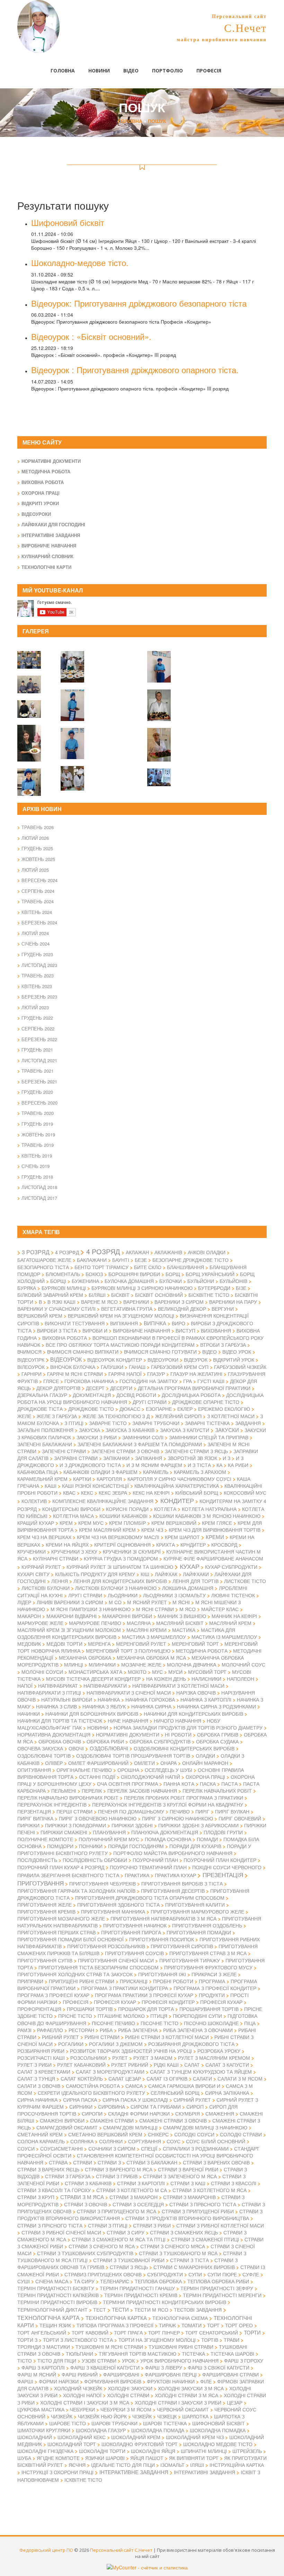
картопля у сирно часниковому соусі (179, 1479)
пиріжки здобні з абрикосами (198, 1825)
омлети (144, 1763)
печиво (180, 1811)
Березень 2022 (39, 1039)
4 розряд (103, 1251)
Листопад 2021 (39, 1060)
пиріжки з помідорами (76, 1825)
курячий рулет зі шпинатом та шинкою (120, 1567)
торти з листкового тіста (78, 2340)
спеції (149, 2148)
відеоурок (66, 1359)
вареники (136, 1302)
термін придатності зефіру (217, 2288)
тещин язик (55, 2325)
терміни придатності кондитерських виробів (165, 2302)
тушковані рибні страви (181, 2347)
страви (83, 2162)
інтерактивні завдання (205, 2472)
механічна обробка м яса (151, 1658)
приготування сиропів (182, 1946)
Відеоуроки (36, 514)
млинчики (102, 1664)
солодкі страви (241, 2134)
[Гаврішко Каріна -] (159, 740)
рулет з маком (153, 2058)
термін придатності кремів (141, 2295)
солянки (111, 2141)
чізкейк (142, 2416)
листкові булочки (46, 1588)
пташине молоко (121, 2016)
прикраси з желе (214, 1974)
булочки (171, 1281)
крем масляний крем (107, 1530)
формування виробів (113, 2381)
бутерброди (214, 1288)
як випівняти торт (194, 2458)
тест (100, 2310)
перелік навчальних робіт (217, 1791)
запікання (149, 1458)
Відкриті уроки (40, 503)
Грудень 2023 (37, 954)
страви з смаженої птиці (205, 2239)
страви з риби (152, 2225)
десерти (121, 1388)
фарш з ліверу (164, 2367)
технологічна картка (116, 2318)
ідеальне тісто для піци (123, 2465)
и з (227, 1458)
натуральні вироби (67, 1699)
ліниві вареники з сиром (70, 1602)
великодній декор (182, 1309)
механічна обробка (85, 1658)
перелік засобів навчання (142, 1791)
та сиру (84, 2281)
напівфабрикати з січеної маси (129, 1693)
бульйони (201, 1281)
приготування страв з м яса (208, 1953)
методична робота (202, 1651)
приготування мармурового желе (197, 1911)
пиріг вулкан (232, 1811)
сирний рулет (192, 2100)
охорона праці (205, 1777)
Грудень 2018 (37, 1177)
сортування (145, 2141)
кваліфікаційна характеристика (177, 1486)
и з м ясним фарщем (154, 1465)
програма (212, 1981)
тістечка (193, 2354)
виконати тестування (75, 1323)
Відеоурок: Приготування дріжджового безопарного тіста (139, 303)
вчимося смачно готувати (160, 1352)
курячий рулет (41, 1567)
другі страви (150, 1402)
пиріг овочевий (240, 1818)
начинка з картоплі (206, 1699)
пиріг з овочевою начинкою (98, 1818)
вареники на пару (233, 1302)
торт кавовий (90, 2332)
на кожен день (166, 1679)
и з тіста (199, 1465)
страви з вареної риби (188, 2169)
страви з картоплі (141, 2183)
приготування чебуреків (103, 1883)
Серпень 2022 (38, 1028)
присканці (134, 1981)
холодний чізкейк (78, 2388)
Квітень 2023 (37, 986)
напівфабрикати (105, 1686)
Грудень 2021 (37, 1050)
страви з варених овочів (216, 2162)
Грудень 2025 (37, 848)
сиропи (92, 2113)
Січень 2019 (35, 1166)
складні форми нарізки (139, 2113)
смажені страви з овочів (173, 2120)
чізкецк (167, 2416)
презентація (223, 1875)
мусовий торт (207, 1672)
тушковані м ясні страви (109, 2347)
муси (175, 1672)
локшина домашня (188, 1588)
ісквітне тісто (83, 2480)
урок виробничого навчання (179, 2360)
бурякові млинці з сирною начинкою (142, 1288)
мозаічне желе (141, 1664)
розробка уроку (219, 2051)
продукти (212, 1995)
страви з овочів (86, 2204)
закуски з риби (97, 1437)
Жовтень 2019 (38, 1135)
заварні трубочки (156, 1423)
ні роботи (178, 1734)
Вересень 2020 (39, 1103)
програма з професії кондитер (215, 1988)
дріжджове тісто (91, 1409)
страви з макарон (134, 2197)
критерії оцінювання (122, 1545)
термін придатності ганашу (137, 2288)
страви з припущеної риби (198, 2211)
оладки (205, 1756)
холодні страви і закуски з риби (178, 2402)
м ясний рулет (147, 1602)
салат (192, 2065)
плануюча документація (165, 1832)
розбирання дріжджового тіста (191, 2044)
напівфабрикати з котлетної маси (178, 1686)
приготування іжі (162, 1974)
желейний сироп (178, 1416)
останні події (97, 1777)
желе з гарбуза (57, 1416)
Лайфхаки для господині (53, 524)
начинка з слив (56, 1706)
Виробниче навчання (49, 546)
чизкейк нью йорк (102, 2416)
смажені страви (112, 2120)
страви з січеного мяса (173, 2246)
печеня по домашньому (131, 1811)
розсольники (88, 2058)
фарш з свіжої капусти (219, 2367)
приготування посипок (162, 1939)
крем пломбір (127, 1523)
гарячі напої (125, 1374)
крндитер (193, 1545)
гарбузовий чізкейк (240, 1367)
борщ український (210, 1274)
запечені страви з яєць (196, 1451)
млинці (74, 1664)
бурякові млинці (64, 1288)
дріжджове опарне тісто (206, 1402)
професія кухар (115, 2002)
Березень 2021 (39, 1082)
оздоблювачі (109, 1748)
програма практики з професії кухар (144, 1995)
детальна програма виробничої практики (194, 1388)
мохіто (137, 1672)
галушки (112, 1367)
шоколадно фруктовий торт (140, 2444)
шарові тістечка (165, 2423)
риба (106, 2030)
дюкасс (130, 1409)
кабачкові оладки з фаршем (100, 1472)
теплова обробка (158, 2281)
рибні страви (102, 2037)
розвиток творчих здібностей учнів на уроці (131, 2051)
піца (250, 2023)
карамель (156, 1472)
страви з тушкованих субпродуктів (85, 2253)
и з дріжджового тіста (90, 1465)
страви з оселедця (138, 2204)
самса (134, 2086)
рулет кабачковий (81, 2065)
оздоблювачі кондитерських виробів (184, 1748)
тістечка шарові (232, 2354)
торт (213, 2325)
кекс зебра (113, 1493)
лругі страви (85, 1595)
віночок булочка (73, 1367)
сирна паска (80, 2100)
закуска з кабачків (130, 1430)
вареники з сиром (179, 1302)
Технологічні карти (46, 567)
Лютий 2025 (35, 870)
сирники (81, 2107)
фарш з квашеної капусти (105, 2367)
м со (115, 1602)
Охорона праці (41, 493)
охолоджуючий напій (150, 1777)
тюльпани (79, 2354)
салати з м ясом (240, 2078)
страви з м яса (82, 2197)
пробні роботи (173, 1981)
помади (207, 1839)
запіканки (116, 1458)
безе (141, 1260)
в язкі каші (61, 1302)
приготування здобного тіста (118, 1905)
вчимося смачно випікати (83, 1352)
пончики (91, 1846)
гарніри (32, 1374)
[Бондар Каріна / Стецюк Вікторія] (159, 773)
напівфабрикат (58, 1685)
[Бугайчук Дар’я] (72, 701)
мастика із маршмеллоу (224, 1637)
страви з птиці (108, 2225)
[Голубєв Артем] (159, 701)
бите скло (148, 1267)
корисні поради (127, 1509)
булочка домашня (129, 1281)
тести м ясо (151, 2310)
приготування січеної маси (116, 1960)
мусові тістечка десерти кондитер (93, 1679)
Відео (131, 71)
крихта (166, 1545)
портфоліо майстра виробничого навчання (173, 1853)
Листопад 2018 (39, 1187)
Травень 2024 (38, 901)
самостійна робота (93, 2086)
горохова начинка (89, 1381)
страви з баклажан (152, 2162)
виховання (216, 1330)
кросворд (224, 1545)
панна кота (179, 1784)
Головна (63, 71)
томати (192, 2325)
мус (157, 1672)
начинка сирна (151, 1706)
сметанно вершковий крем (105, 2134)
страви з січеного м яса (102, 2246)
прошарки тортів (90, 2009)
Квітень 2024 (37, 912)
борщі (58, 1281)
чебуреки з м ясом (126, 2409)
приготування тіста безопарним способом (99, 1967)
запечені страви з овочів (125, 1451)
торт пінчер (164, 2332)
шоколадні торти (102, 2451)
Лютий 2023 (35, 1007)
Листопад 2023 (39, 965)
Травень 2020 (38, 1113)
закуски (227, 1430)
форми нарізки (59, 2381)
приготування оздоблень (207, 1925)
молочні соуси (42, 1672)
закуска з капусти (185, 1430)
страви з (109, 2162)
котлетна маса (73, 1516)
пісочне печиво (113, 2023)
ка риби (238, 1465)
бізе (241, 1288)
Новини (99, 71)
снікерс (158, 2134)
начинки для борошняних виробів (92, 1714)
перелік (92, 1791)
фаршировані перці (171, 2374)
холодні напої (82, 2395)
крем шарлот (182, 1537)
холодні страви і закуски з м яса (85, 2402)
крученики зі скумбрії (132, 1551)
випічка (155, 1323)
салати (202, 2078)
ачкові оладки (207, 1252)
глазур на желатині (196, 1374)
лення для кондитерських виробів (120, 1581)
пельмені (64, 1791)
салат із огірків (167, 2078)
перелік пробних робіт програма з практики (184, 1797)
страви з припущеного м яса (117, 2211)
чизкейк (62, 2416)
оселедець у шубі (168, 1770)
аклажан (137, 1252)
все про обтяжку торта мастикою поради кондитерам (120, 1345)
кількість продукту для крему (95, 1574)
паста (229, 1784)
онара (168, 1763)
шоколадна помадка (218, 2430)
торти (252, 2332)
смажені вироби (62, 2120)
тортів (210, 2340)
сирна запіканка (227, 2093)
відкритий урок (234, 1360)
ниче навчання (128, 1721)
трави (232, 2340)
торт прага (128, 2332)
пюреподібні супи (197, 2016)
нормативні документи (128, 1734)
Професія (209, 71)
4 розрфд (67, 1252)
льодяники (123, 1595)
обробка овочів (60, 1741)
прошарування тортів (209, 2009)
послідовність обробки (95, 1860)
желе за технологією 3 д (116, 1416)
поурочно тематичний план (148, 1867)
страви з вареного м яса (119, 2169)
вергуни (223, 1309)
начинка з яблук (104, 1706)
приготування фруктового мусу (208, 1967)
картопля (109, 1479)
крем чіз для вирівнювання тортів (215, 1530)
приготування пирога (131, 1932)
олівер (54, 1763)
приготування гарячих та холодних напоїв (76, 1891)
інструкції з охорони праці (57, 2472)
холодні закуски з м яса (191, 2388)
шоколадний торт (72, 2444)
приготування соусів (134, 1953)
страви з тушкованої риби (129, 2260)
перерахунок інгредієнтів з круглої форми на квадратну (168, 1804)
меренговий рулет (141, 1644)
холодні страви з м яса (187, 2395)
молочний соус (243, 1664)
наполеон (241, 1679)
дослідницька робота (191, 1395)
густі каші (211, 1381)
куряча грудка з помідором (121, 1558)
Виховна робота (43, 482)
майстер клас (220, 1609)
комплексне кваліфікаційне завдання (103, 1501)
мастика (184, 1630)
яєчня (77, 2465)
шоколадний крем (136, 2437)
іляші (197, 2465)
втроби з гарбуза (223, 1345)
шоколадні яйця (153, 2451)
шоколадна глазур (101, 2430)
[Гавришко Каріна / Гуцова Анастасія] (72, 774)
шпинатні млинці (204, 2451)
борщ (173, 1274)
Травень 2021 (38, 1071)
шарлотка (195, 2416)
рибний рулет (60, 2037)
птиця (159, 2016)
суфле (251, 2274)
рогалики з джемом (116, 2044)
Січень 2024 (35, 944)
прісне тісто (75, 2016)
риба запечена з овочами (198, 2030)
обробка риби (105, 1741)
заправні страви (76, 1458)
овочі (76, 1748)
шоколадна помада (158, 2430)
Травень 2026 (38, 827)
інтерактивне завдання (134, 2472)
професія (76, 2002)
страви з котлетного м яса (210, 2190)
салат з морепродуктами (110, 2072)
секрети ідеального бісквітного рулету (91, 2093)
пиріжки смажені (64, 1832)
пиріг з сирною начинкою (177, 1818)
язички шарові (105, 2458)
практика (137, 1875)
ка (219, 1465)
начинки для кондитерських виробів (193, 1714)
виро (179, 1323)
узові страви (99, 2360)
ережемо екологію (224, 1409)
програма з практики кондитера (125, 1988)
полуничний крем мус (109, 1839)
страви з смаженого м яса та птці (119, 2239)
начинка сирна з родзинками (216, 1706)
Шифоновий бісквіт (68, 222)
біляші (97, 1295)
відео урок (237, 1352)
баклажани (92, 1260)
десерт (95, 1388)
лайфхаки (196, 1574)
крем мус (91, 1523)
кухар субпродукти (231, 1567)
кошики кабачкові (123, 1516)
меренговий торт (195, 1644)
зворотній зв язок (192, 1458)
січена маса (52, 2281)
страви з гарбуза (68, 2176)
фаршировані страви (230, 2374)
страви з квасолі (234, 2183)
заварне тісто (108, 1423)
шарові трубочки (114, 2423)
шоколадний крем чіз (195, 2437)
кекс (87, 1493)
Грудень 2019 (37, 1124)
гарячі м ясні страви (75, 1374)
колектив (34, 1501)
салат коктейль (82, 2078)
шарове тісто (68, 2423)
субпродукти (165, 2274)
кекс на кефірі (151, 1493)
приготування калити (195, 1905)
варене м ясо (99, 1302)
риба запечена (138, 2030)
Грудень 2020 (37, 1092)
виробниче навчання (141, 1330)
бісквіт (120, 1295)
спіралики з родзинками (196, 2148)
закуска (90, 1430)
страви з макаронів (189, 2197)
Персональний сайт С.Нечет (121, 2550)
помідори (60, 1846)
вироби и (95, 1330)
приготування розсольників (106, 1946)
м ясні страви (155, 1609)
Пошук (157, 121)
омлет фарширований (98, 1763)
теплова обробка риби (218, 2281)
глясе (51, 1381)
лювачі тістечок (233, 1595)
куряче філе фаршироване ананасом (213, 1558)
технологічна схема (180, 2318)
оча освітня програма (127, 1784)
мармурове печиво (95, 1623)
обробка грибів (218, 1734)
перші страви (74, 1811)
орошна (128, 1770)
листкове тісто (245, 1581)
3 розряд (36, 1252)
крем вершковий (174, 1523)
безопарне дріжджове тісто (190, 1260)
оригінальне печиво (84, 1770)
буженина (85, 1281)
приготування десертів (173, 1891)
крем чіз (152, 1530)
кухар (190, 1566)
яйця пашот (147, 2458)
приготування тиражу (190, 1960)
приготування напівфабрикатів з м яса (163, 1918)
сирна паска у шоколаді (135, 2100)
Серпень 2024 (38, 891)
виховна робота (65, 1338)
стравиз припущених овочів (103, 2274)
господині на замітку (149, 1381)
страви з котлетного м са (132, 2190)
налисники (206, 1679)
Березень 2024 (39, 922)
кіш (145, 1574)
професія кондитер (168, 2002)
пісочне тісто (159, 2023)
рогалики (71, 2044)
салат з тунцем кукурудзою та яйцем (201, 2072)
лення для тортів (196, 1581)
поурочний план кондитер (220, 1860)
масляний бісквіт (180, 1623)
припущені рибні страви (82, 1981)
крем (66, 1523)
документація (92, 1395)
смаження (220, 2113)
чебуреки (82, 2409)
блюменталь (63, 1274)
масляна (139, 1623)
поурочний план (155, 1860)
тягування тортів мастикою (137, 2354)
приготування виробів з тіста (182, 1883)
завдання (248, 1423)
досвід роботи (136, 1395)
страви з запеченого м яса (180, 2176)
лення (60, 1581)
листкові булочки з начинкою (116, 1588)
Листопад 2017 (39, 1198)
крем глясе (217, 1523)
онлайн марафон (205, 1763)
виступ (185, 1330)
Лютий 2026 (35, 838)
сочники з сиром (112, 2148)
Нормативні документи (51, 461)
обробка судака (217, 1741)
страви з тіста (189, 2260)
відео (210, 1351)
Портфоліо (167, 71)
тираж (167, 2325)
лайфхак (166, 1574)
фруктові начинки (171, 2381)
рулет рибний (130, 2065)
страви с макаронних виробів (194, 2267)
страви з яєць (129, 2267)
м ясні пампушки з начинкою (91, 1609)
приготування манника (113, 1911)
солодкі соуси (194, 2134)
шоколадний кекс (82, 2437)
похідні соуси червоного (227, 1867)
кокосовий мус (245, 1493)
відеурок (196, 1360)
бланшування (185, 1267)
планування (109, 1832)
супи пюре (222, 2274)
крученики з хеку (74, 1551)
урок (128, 2360)
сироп (195, 2107)
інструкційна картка (237, 2465)
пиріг (202, 1811)
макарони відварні (72, 1616)
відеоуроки (163, 1360)
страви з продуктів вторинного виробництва (187, 2218)
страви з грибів (117, 2176)
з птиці (74, 1423)
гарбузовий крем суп (180, 1367)
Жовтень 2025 (38, 859)
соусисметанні (61, 2148)
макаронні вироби (127, 1616)
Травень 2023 (38, 975)
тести (120, 2309)
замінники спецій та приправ (209, 1437)
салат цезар (125, 2078)
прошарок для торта (146, 2009)
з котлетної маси (231, 1416)
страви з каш (188, 2183)
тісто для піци (57, 2360)
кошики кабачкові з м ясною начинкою (207, 1516)
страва (58, 2162)
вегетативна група (127, 1309)
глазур (156, 1374)
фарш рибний (80, 2374)
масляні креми (147, 1630)
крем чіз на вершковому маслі (118, 1537)
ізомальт (172, 2465)
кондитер (177, 1500)
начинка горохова (150, 1699)
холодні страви (128, 2395)
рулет (120, 2058)
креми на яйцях (67, 1545)
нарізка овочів (196, 1693)
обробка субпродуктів (160, 1741)
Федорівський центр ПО (46, 2550)
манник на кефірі (234, 1616)
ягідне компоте (58, 2458)
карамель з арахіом (200, 1472)
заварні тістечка (207, 1423)
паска (208, 1784)
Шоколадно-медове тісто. (80, 262)
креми (215, 1537)
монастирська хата (95, 1672)
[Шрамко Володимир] (72, 739)
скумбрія (188, 2113)
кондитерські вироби (71, 1509)
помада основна (168, 1839)
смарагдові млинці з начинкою (205, 2127)
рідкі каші (166, 2065)
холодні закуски (130, 2388)
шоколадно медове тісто (218, 2444)
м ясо (188, 1609)
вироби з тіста (57, 1330)
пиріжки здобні (132, 1825)
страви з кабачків (88, 2183)
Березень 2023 (39, 997)
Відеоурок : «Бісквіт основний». (91, 336)
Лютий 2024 (35, 933)
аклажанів (168, 1252)
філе (206, 2381)
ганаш (137, 1367)
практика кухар (175, 1875)
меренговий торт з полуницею (128, 1651)
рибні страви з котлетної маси (167, 2037)
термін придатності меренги (222, 2295)
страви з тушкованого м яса (178, 2253)
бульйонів (233, 1281)
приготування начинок (135, 1925)
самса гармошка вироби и (184, 2086)
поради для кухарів (195, 1846)
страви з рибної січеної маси (61, 2232)
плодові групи (223, 1832)
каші (51, 1486)
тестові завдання (198, 2310)
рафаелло (50, 2030)
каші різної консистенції (95, 1486)
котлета (165, 1509)
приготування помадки (199, 1932)
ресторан (81, 2030)
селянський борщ (175, 2093)
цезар (235, 2402)
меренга (99, 1644)
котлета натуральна (209, 1509)
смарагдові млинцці (130, 2127)
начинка (109, 1699)
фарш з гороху (244, 2360)
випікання (124, 1323)
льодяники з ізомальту (174, 1595)
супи (195, 2274)
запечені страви (64, 1451)
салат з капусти (227, 2065)
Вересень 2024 (39, 880)
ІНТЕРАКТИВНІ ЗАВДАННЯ (51, 535)
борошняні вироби (134, 1274)
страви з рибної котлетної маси (220, 2225)
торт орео (239, 2325)
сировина (112, 2107)
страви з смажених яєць (184, 2232)
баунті (121, 1260)
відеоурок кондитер (115, 1360)
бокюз (94, 1274)
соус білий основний (216, 2141)
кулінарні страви (56, 1558)
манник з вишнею (182, 1616)
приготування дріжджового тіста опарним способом (150, 1898)
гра (188, 1381)
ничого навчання (177, 1721)
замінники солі (143, 1437)
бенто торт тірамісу (101, 1267)
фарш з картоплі (43, 2367)
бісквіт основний (159, 1295)
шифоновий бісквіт (219, 2423)
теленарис (115, 2281)
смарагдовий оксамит (67, 2127)
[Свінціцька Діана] (72, 662)
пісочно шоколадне (211, 2023)
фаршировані (121, 2374)
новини (98, 1727)
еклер (185, 1409)
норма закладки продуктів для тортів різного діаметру (188, 1727)
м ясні (181, 1602)
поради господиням (136, 1846)
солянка (82, 2141)
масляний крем (230, 1623)
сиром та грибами (156, 2107)
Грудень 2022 (37, 1018)
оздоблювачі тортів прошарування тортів (133, 1756)
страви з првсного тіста (203, 2204)
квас (69, 1493)
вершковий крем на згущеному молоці (121, 1316)
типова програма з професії (115, 2325)
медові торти (64, 1644)
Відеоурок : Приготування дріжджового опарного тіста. (135, 370)
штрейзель (247, 2451)
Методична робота (46, 471)
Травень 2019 (38, 1145)
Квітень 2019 (37, 1156)
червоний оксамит (183, 2409)
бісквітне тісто (209, 1295)
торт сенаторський (212, 2332)
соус (174, 2141)
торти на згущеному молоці (157, 2340)
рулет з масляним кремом (214, 2058)
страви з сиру (126, 2232)
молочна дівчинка (192, 1664)
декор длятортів (58, 1388)
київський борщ (197, 1493)
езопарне (159, 1409)
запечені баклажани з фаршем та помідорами (140, 1444)
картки (82, 1479)
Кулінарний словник (47, 556)
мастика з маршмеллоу (154, 1637)
